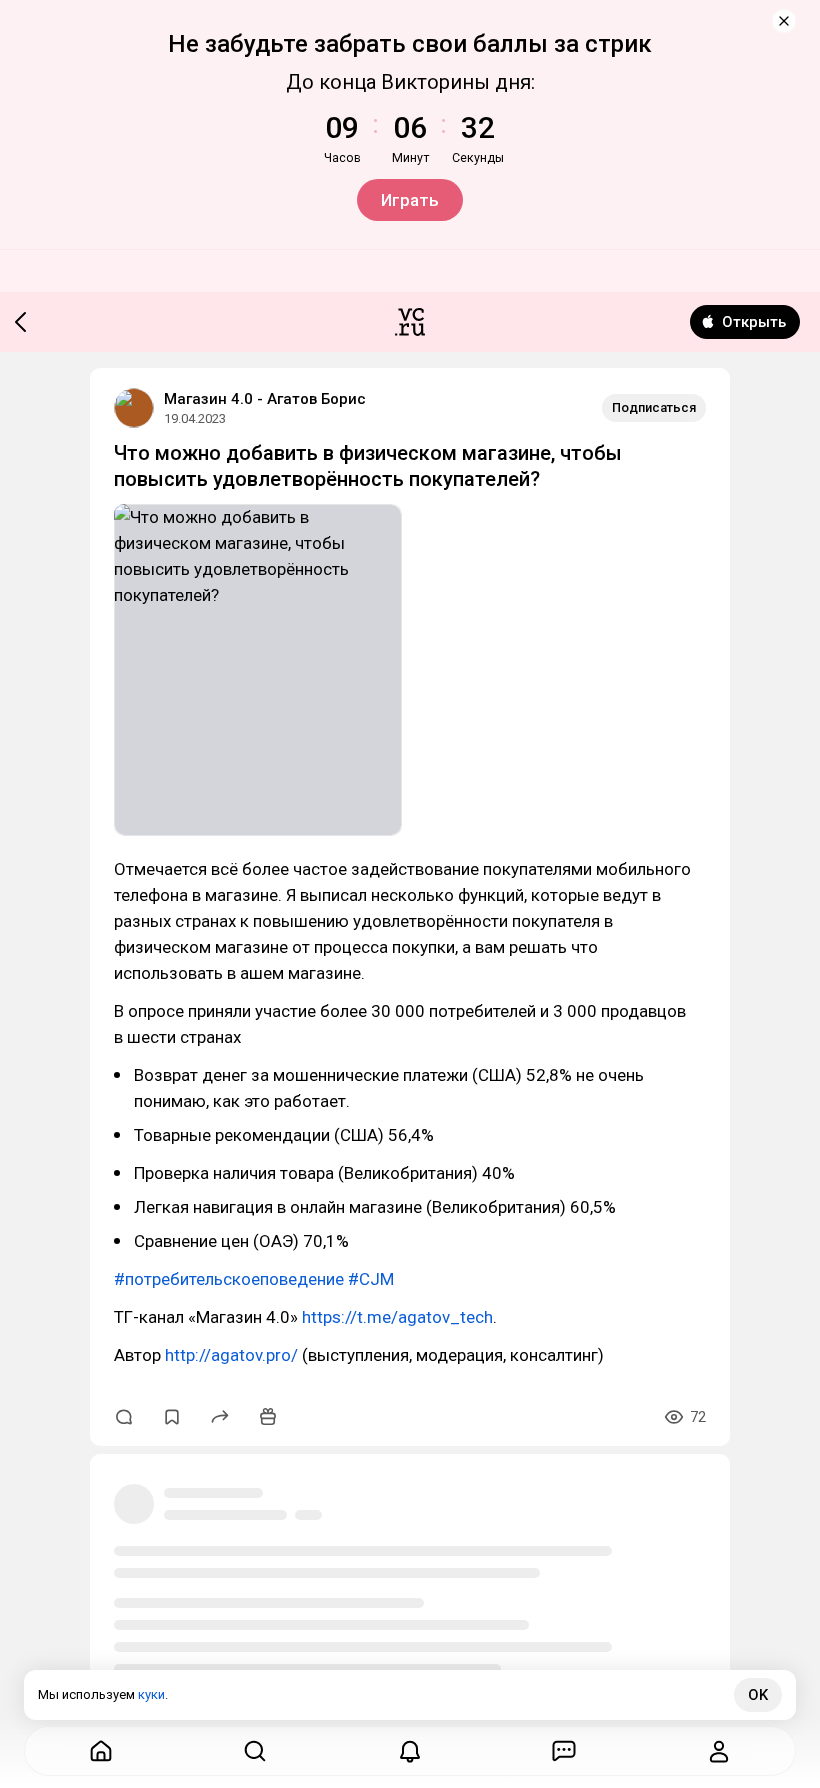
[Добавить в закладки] (172, 1417)
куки (151, 1694)
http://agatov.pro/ (231, 1355)
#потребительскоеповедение (229, 1279)
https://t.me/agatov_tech (397, 1317)
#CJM (371, 1279)
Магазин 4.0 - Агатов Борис (265, 399)
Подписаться (654, 407)
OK (758, 1695)
